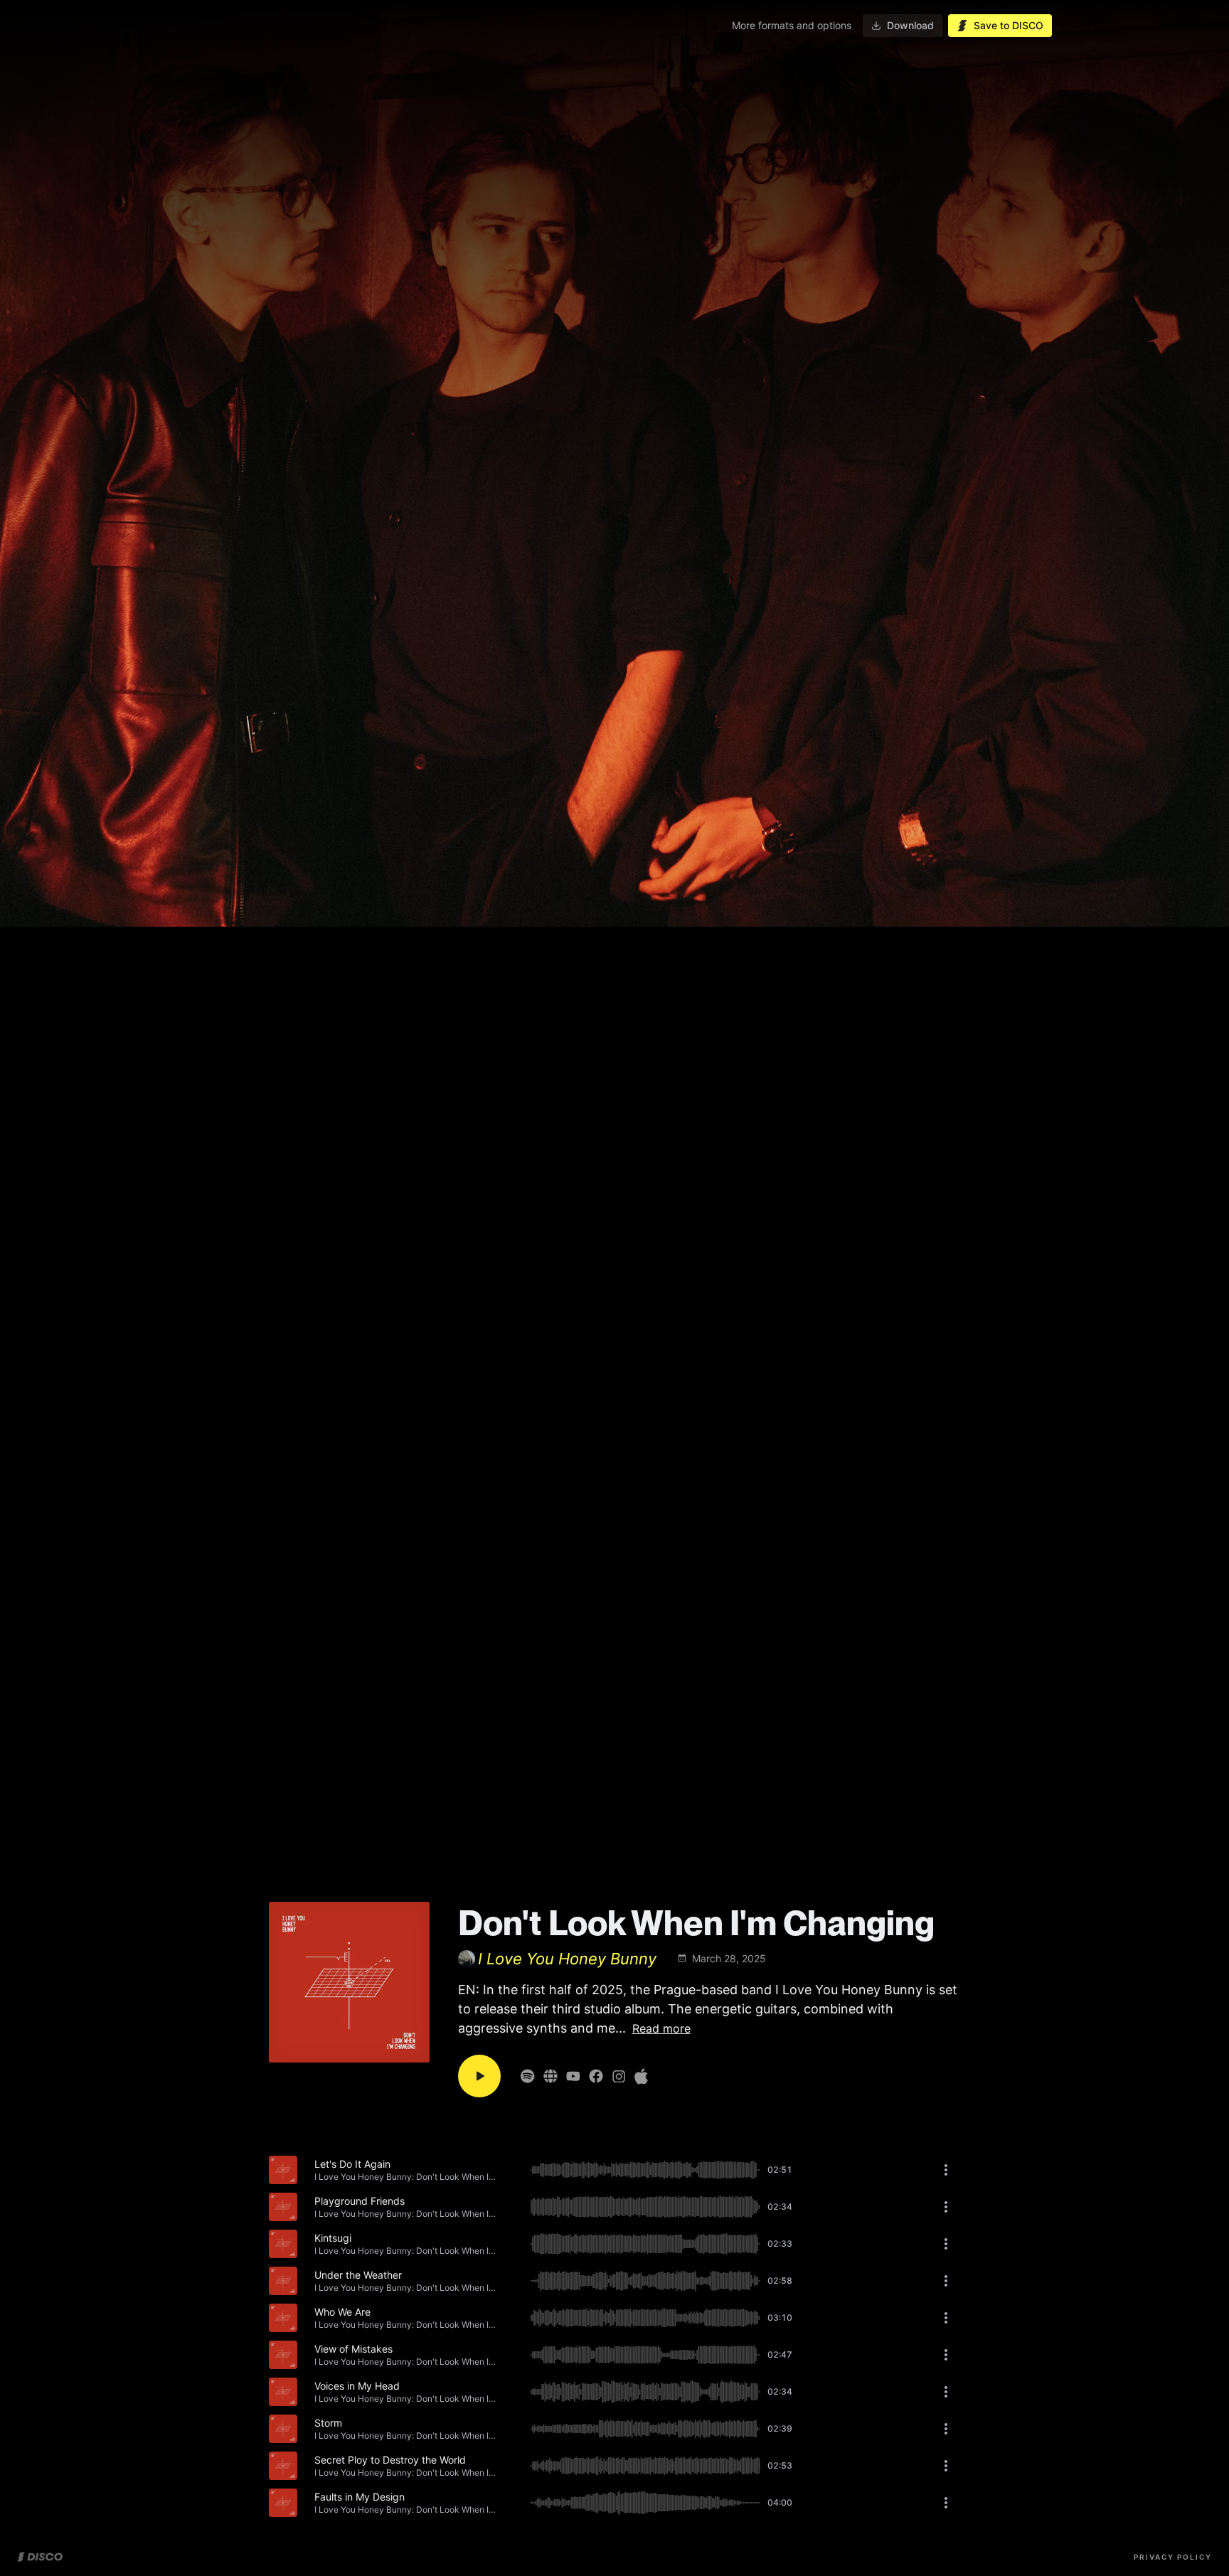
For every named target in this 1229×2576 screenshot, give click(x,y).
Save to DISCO (1009, 25)
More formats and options (792, 25)
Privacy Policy (1173, 2557)
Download (910, 25)
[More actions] (946, 2170)
